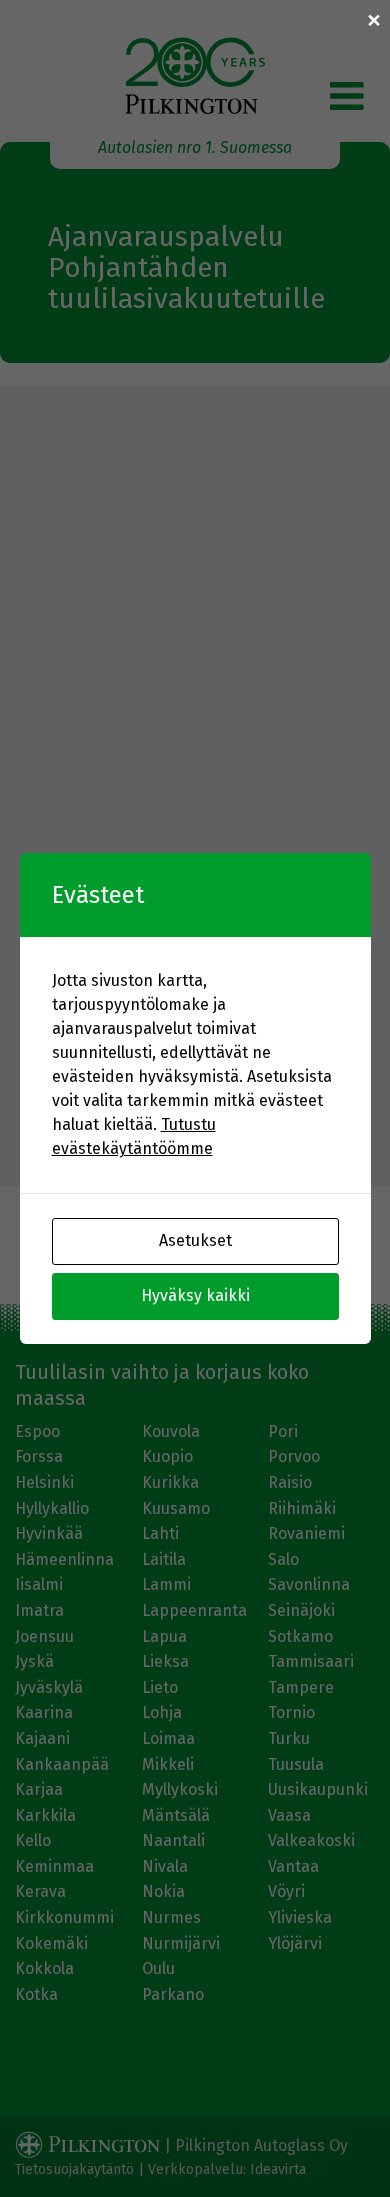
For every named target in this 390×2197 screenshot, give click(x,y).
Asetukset (195, 1240)
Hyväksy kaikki (195, 1295)
